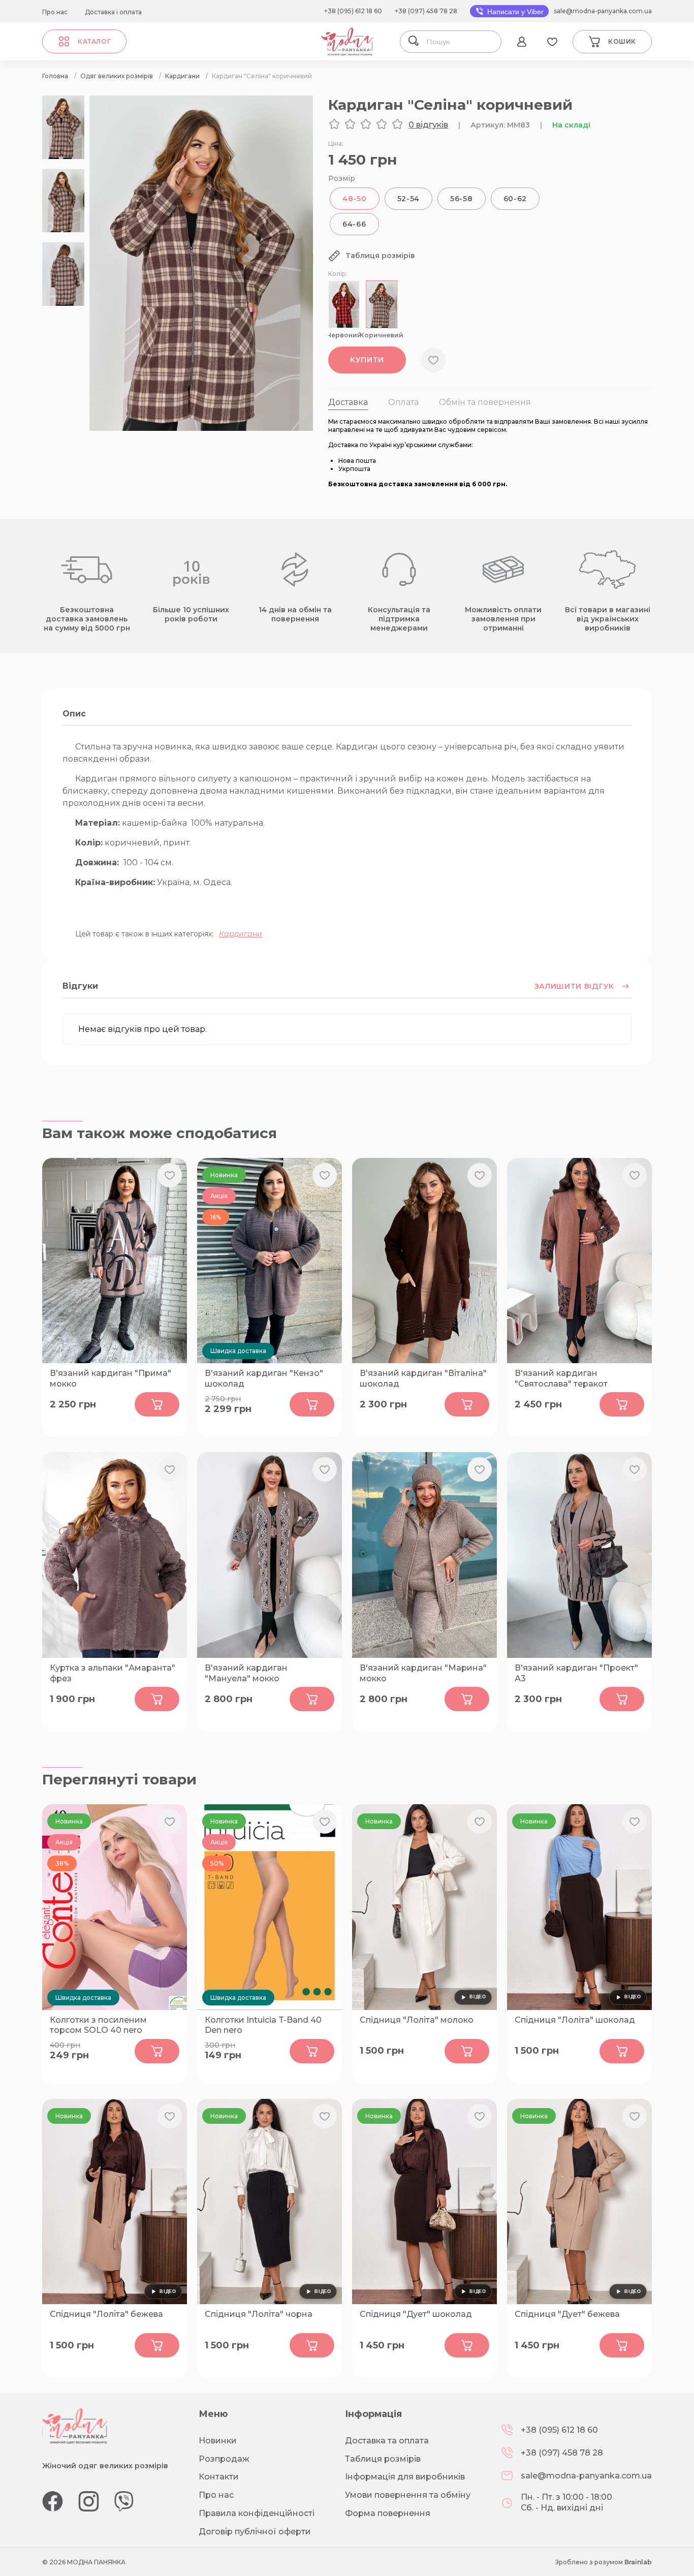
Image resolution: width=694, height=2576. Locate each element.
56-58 (462, 199)
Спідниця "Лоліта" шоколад (575, 2020)
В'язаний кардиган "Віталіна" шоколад (423, 1378)
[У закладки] (433, 360)
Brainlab (638, 2562)
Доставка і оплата (113, 12)
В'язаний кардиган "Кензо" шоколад (264, 1378)
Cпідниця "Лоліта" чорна (259, 2314)
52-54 (409, 199)
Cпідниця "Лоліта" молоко (417, 2020)
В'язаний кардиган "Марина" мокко (423, 1673)
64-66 (354, 224)
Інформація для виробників (405, 2477)
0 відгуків (428, 125)
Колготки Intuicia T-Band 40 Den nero (263, 2025)
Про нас (55, 12)
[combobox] (460, 42)
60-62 (515, 199)
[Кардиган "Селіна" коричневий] (201, 428)
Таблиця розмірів (383, 2459)
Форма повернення (388, 2513)
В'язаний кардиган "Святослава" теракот (561, 1378)
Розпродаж (224, 2459)
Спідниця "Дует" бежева (567, 2314)
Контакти (219, 2477)
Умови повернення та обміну (408, 2495)
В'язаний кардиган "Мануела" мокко (246, 1673)
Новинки (218, 2441)
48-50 (355, 199)
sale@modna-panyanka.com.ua (603, 11)
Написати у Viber (514, 12)
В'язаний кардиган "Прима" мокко (111, 1378)
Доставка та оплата (387, 2441)
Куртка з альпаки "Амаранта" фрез (113, 1673)
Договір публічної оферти (255, 2532)
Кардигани (241, 934)
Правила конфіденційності (257, 2513)
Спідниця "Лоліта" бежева (106, 2314)
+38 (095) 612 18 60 (353, 11)
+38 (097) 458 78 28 (426, 11)
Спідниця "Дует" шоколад (416, 2314)
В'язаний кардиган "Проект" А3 (576, 1673)
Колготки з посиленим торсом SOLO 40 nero (98, 2025)
